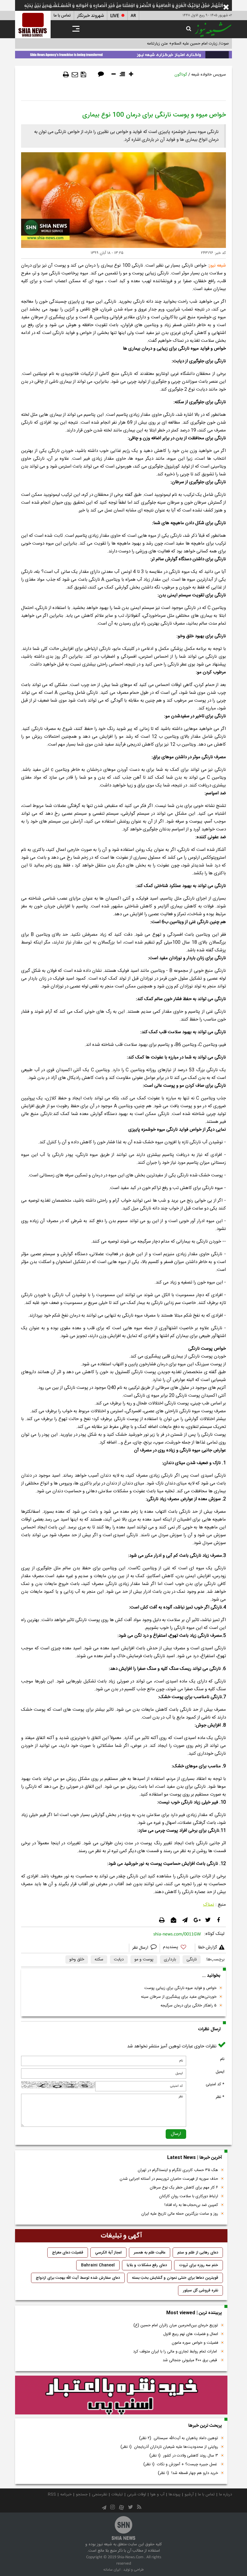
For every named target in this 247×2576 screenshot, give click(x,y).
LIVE (115, 16)
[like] (177, 1948)
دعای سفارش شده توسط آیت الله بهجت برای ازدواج (78, 2278)
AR (133, 16)
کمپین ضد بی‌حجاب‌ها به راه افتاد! (191, 2205)
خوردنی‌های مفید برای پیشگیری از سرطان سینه (179, 1997)
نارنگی (192, 1960)
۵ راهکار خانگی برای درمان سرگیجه (189, 2006)
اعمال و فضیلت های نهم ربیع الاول (191, 2334)
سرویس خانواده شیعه (209, 75)
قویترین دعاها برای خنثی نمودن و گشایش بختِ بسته (175, 2278)
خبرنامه (66, 2494)
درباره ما (225, 2494)
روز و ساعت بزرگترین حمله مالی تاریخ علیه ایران (180, 2214)
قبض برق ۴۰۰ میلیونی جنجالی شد (190, 2360)
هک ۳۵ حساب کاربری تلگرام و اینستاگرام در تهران (178, 2170)
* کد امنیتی (215, 2084)
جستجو (82, 2494)
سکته (99, 1960)
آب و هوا (157, 2494)
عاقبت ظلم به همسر (150, 2253)
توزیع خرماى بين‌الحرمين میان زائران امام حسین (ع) (176, 2325)
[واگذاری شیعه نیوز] (123, 54)
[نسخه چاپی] (66, 75)
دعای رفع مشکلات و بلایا (147, 2265)
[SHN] (33, 25)
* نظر (220, 2097)
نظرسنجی (100, 2494)
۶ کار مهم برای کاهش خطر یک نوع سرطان (184, 2188)
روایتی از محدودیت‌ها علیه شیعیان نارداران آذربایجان (169, 2447)
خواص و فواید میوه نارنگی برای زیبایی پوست (180, 1988)
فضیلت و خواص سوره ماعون (195, 2343)
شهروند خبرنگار (91, 16)
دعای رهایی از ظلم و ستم (198, 2253)
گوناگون (181, 75)
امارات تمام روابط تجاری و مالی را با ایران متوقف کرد (176, 2352)
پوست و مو (144, 1960)
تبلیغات (117, 2494)
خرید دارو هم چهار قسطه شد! (188, 2473)
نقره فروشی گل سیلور (200, 2290)
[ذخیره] (83, 75)
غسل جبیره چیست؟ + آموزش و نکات (181, 2464)
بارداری (170, 1960)
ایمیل (220, 2072)
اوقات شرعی (137, 2494)
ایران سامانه (112, 2570)
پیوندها (175, 2494)
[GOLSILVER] (121, 2395)
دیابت (119, 1960)
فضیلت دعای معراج (68, 2253)
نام (222, 2059)
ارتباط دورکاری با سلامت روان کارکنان (189, 2196)
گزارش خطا (208, 1947)
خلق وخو (77, 1960)
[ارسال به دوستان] (75, 75)
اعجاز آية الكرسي (108, 2253)
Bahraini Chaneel (98, 2265)
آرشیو (189, 2494)
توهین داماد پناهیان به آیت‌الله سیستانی (179, 2438)
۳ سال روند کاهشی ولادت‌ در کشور (184, 2456)
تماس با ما (62, 16)
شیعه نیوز (217, 266)
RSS (52, 2494)
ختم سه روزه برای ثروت (199, 2265)
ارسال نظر (141, 1948)
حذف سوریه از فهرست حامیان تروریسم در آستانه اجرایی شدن (169, 2179)
